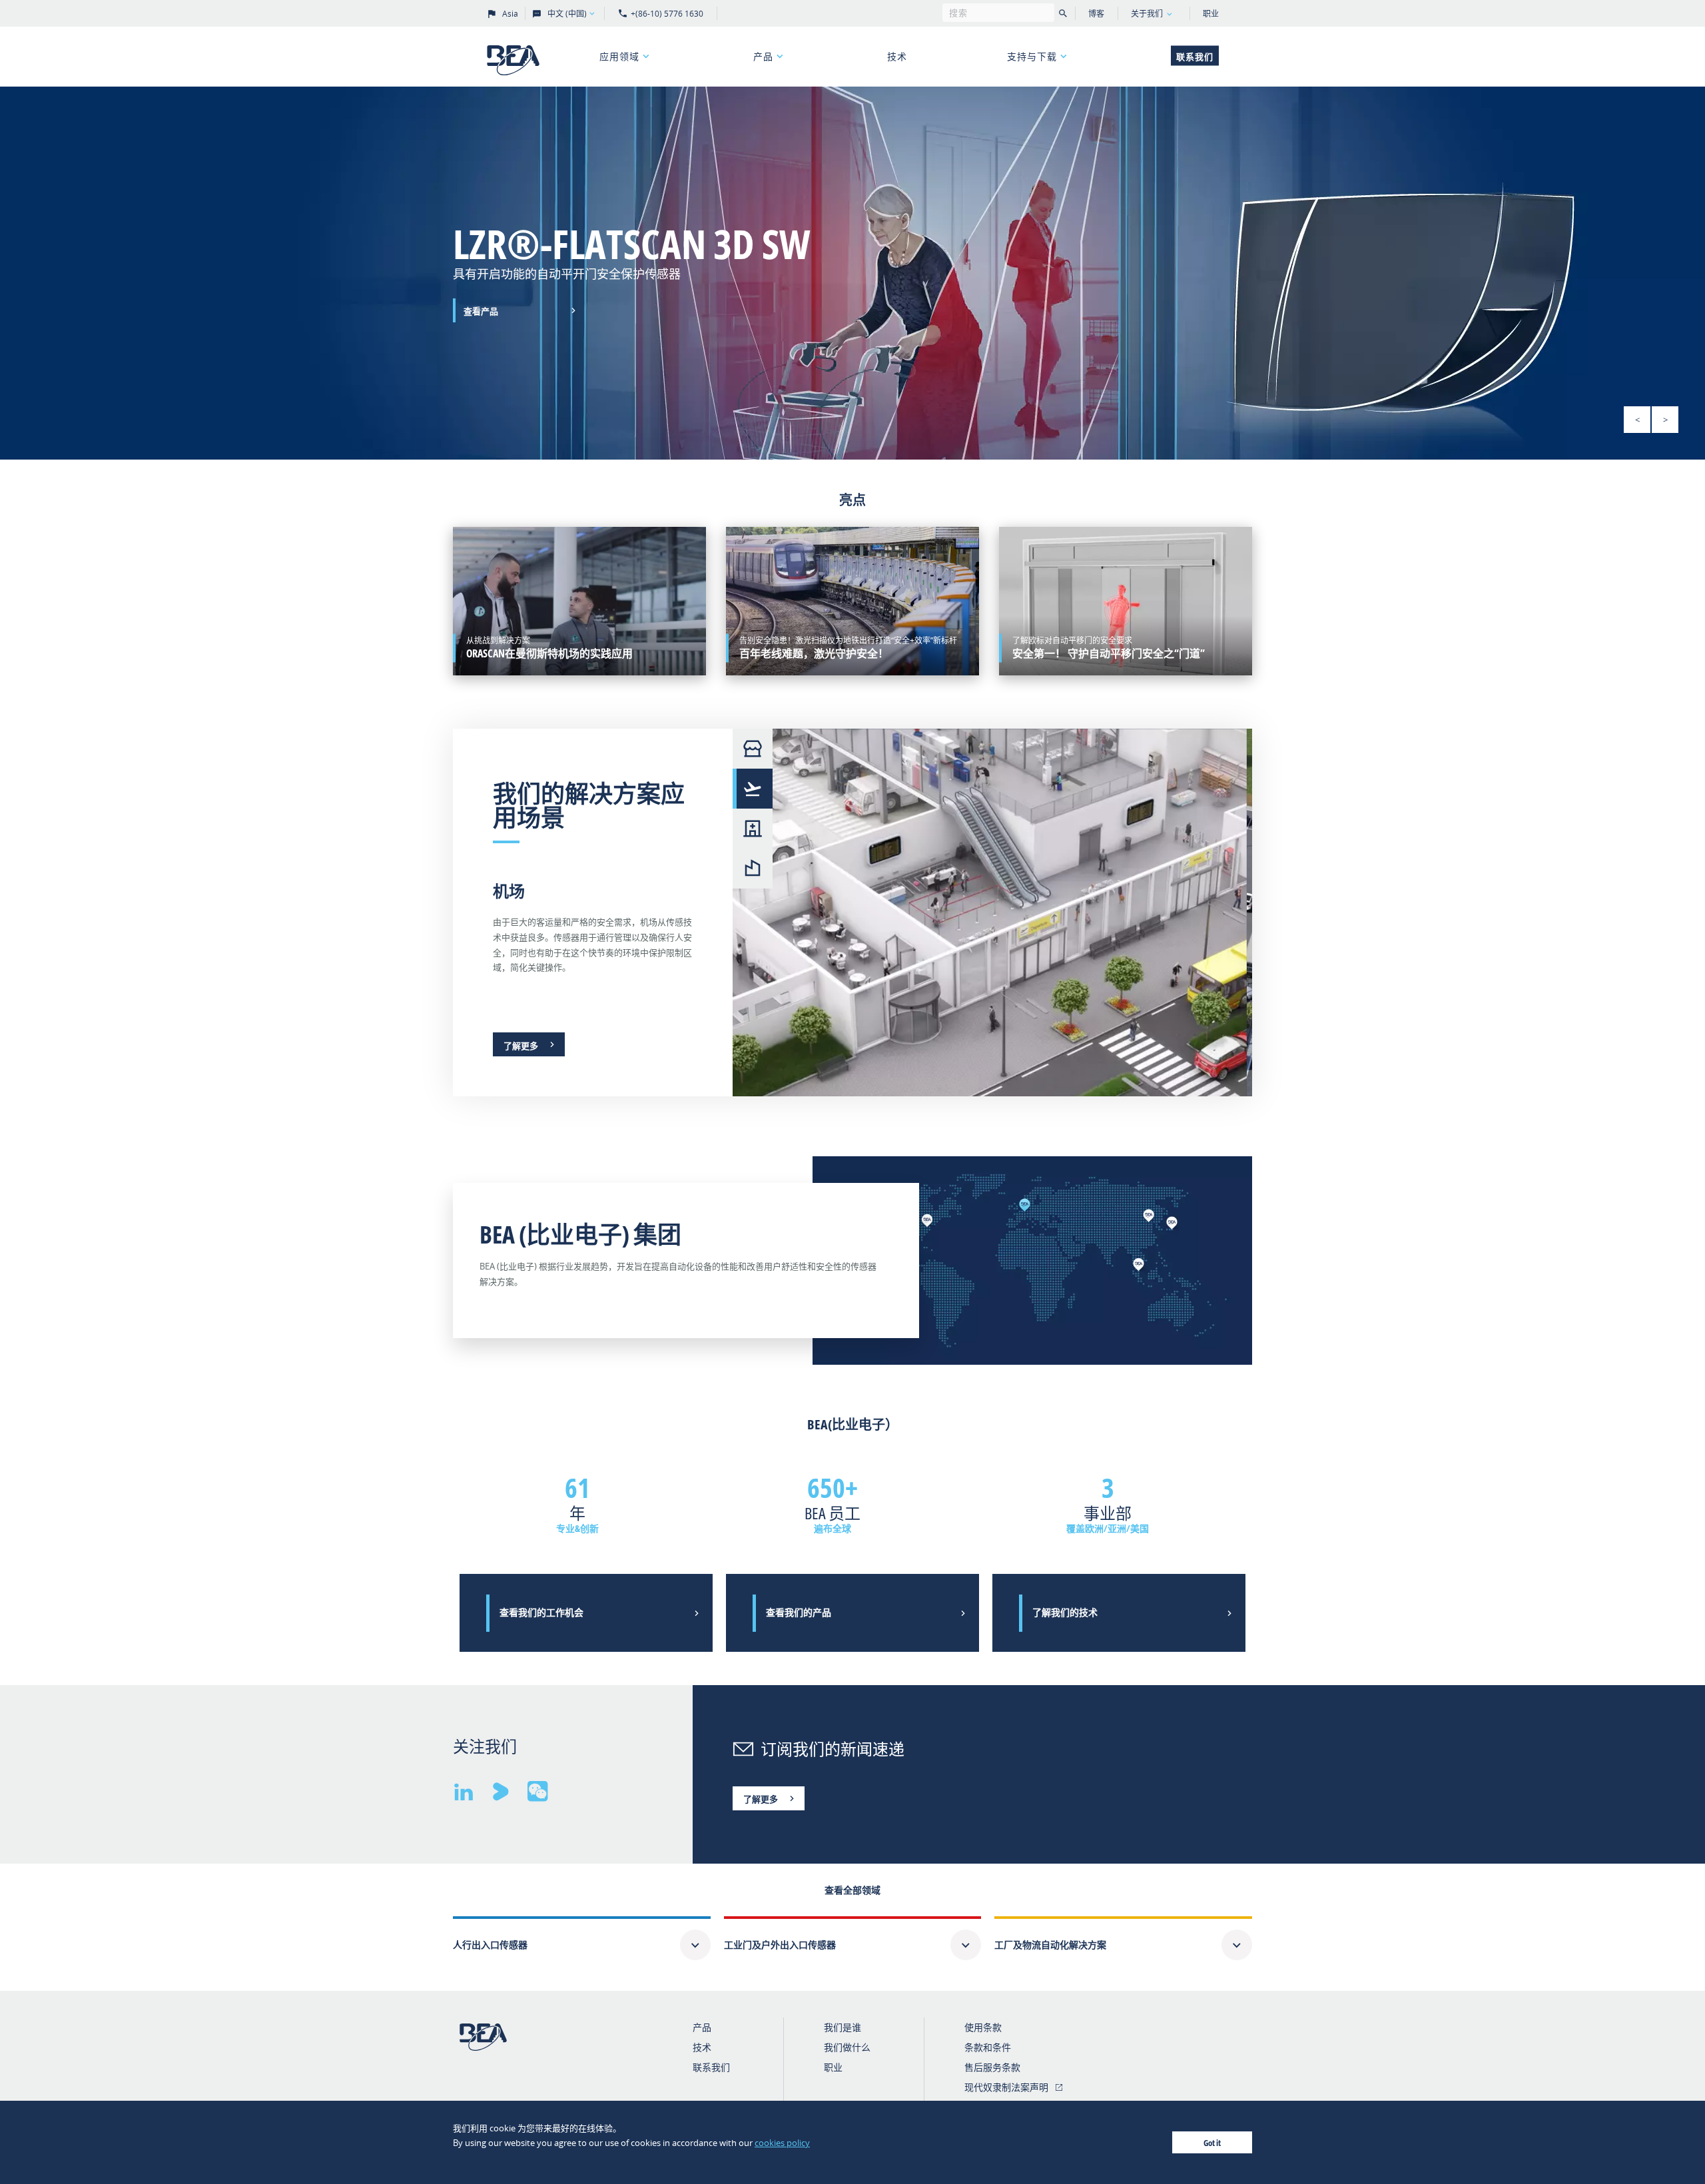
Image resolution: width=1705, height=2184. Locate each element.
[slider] (852, 273)
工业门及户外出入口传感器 (780, 1945)
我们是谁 (843, 2027)
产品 (763, 56)
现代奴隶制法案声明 (1006, 2087)
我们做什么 (847, 2047)
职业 (1211, 14)
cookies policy (782, 2143)
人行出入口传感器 (490, 1945)
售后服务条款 (992, 2067)
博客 (1096, 14)
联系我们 (1195, 57)
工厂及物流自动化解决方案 (1050, 1945)
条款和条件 (988, 2047)
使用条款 (983, 2027)
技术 (897, 56)
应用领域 (619, 56)
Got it (1212, 2143)
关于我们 (1147, 14)
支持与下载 (1032, 56)
